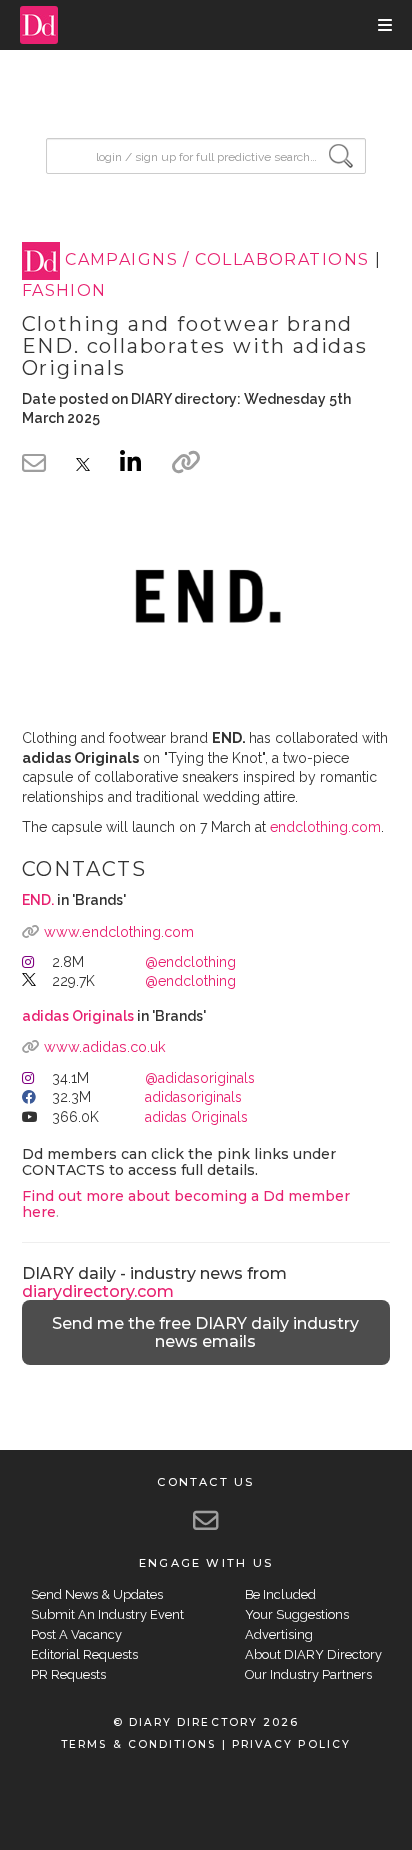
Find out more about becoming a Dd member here (186, 1203)
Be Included (280, 1594)
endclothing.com (325, 827)
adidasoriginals (193, 1097)
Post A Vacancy (76, 1634)
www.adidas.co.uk (105, 1046)
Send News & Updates (97, 1594)
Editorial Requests (84, 1654)
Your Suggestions (297, 1614)
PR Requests (68, 1674)
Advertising (279, 1634)
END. (38, 900)
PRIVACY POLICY (291, 1744)
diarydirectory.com (98, 1291)
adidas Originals (78, 1016)
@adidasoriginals (200, 1078)
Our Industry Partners (308, 1674)
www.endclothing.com (119, 931)
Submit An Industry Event (107, 1614)
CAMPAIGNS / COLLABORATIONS (217, 260)
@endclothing (190, 962)
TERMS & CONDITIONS (138, 1744)
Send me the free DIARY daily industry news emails (205, 1332)
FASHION (64, 290)
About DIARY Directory (313, 1654)
